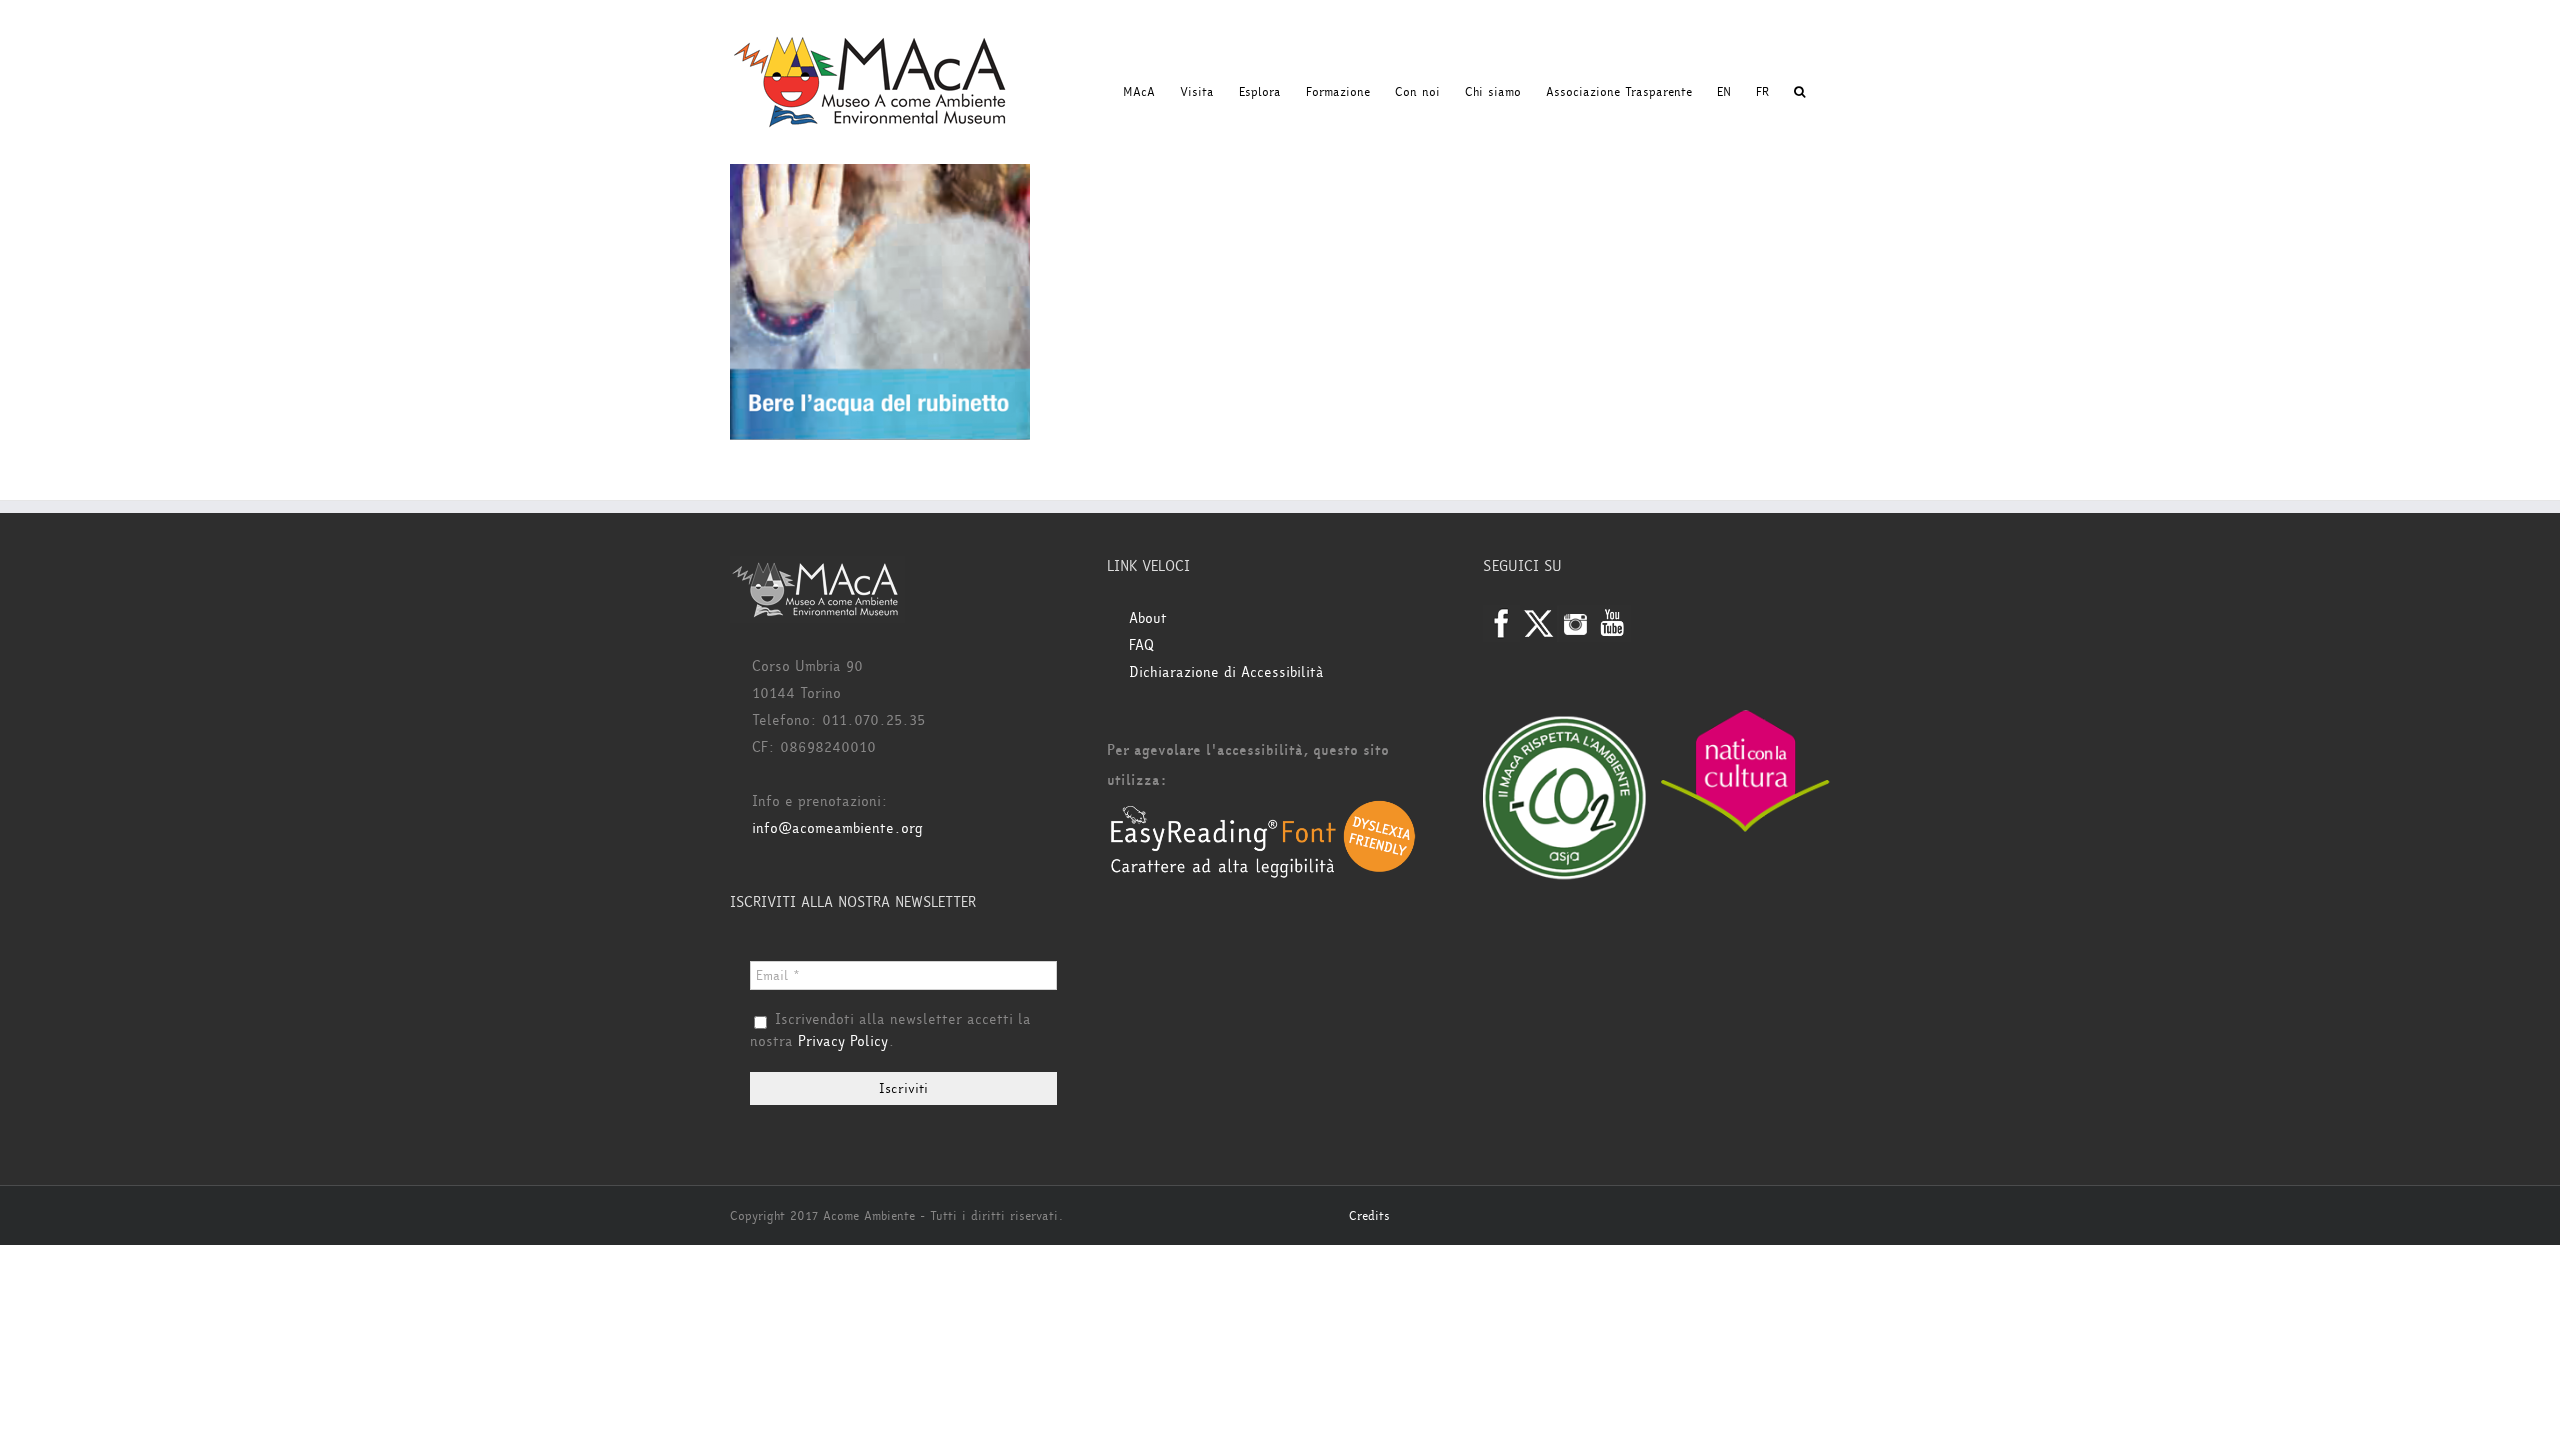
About (1148, 618)
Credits (1369, 1216)
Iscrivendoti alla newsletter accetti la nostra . (890, 1031)
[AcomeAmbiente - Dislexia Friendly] (1263, 810)
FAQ (1141, 645)
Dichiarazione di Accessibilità (1226, 672)
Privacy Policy (843, 1041)
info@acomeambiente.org (837, 828)
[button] (1799, 92)
